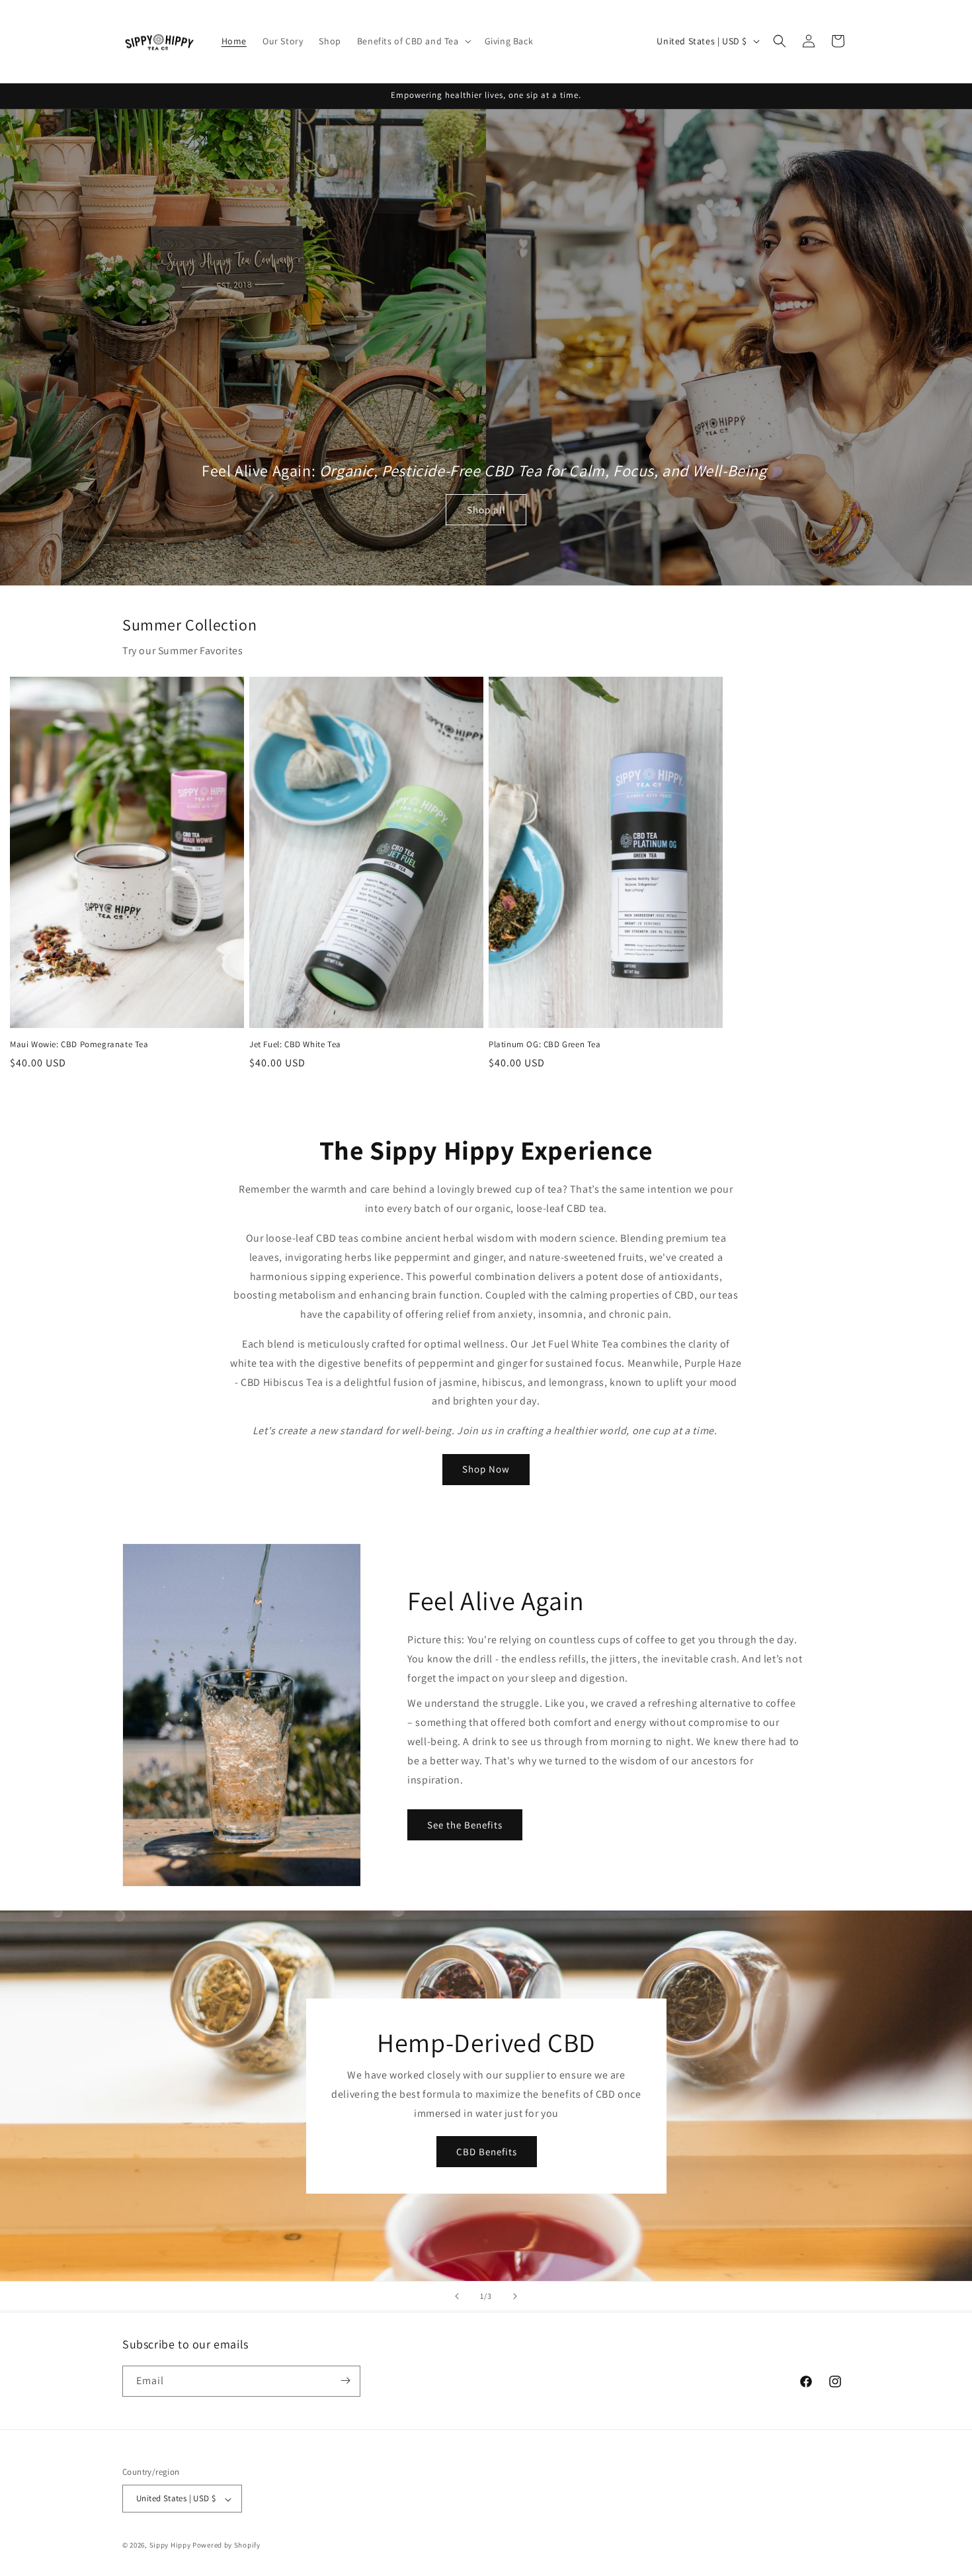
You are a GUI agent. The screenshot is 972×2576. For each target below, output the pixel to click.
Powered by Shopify (226, 2546)
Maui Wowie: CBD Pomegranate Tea (82, 1045)
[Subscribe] (345, 2381)
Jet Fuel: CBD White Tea (295, 1045)
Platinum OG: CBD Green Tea (546, 1045)
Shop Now (486, 1469)
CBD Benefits (486, 2152)
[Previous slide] (457, 2296)
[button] (413, 41)
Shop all (486, 510)
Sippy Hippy (170, 2546)
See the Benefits (465, 1825)
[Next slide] (515, 2296)
